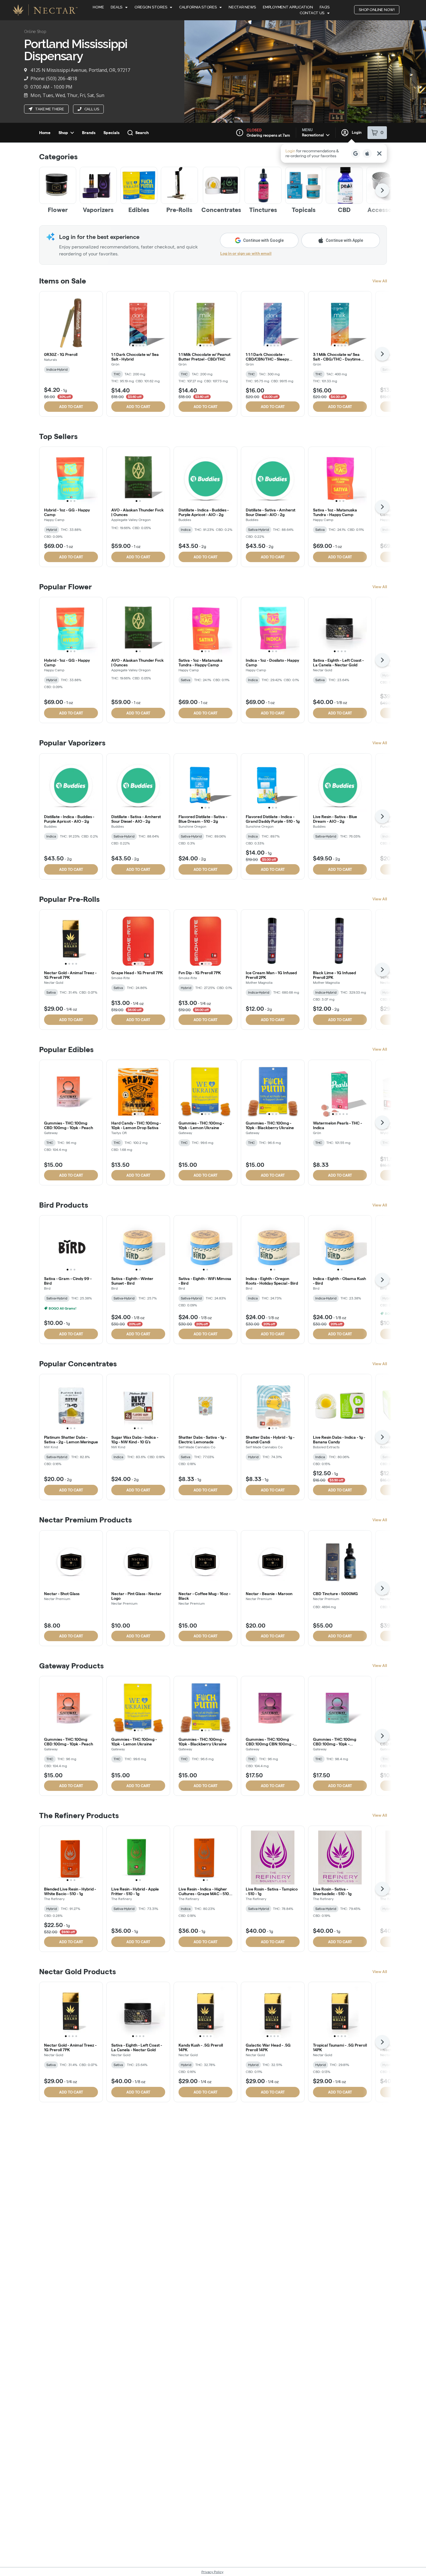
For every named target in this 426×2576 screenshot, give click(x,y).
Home (98, 7)
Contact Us (312, 13)
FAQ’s (325, 7)
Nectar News (242, 7)
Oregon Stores (151, 7)
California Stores (198, 7)
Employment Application (288, 7)
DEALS (116, 7)
